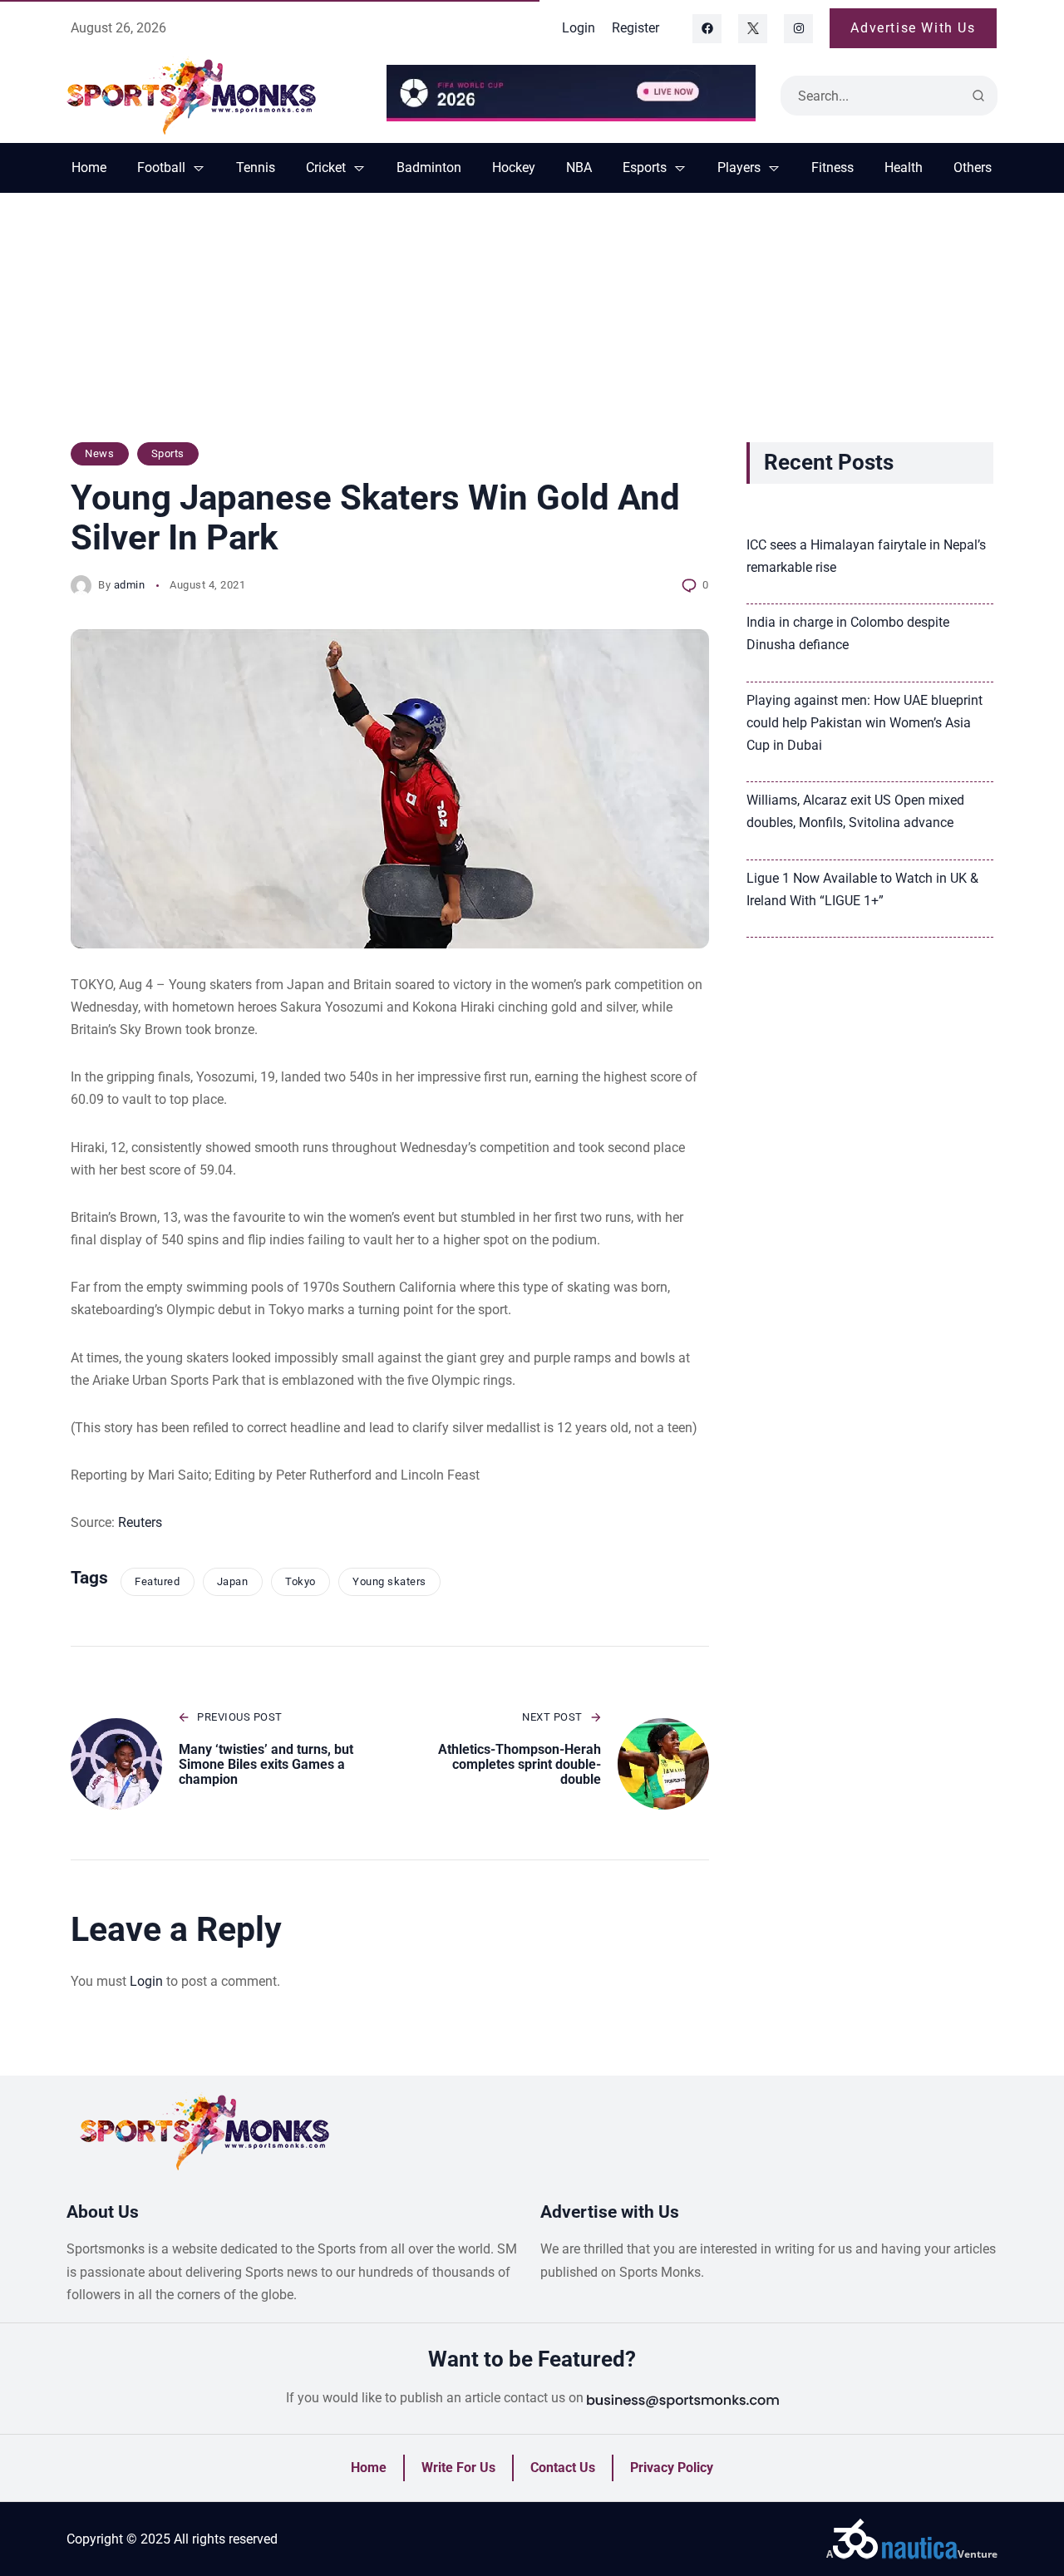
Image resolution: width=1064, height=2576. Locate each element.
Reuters (140, 1522)
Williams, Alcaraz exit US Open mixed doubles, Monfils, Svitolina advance (855, 811)
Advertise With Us (913, 28)
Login (146, 1981)
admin (130, 585)
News (99, 453)
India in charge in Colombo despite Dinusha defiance (848, 633)
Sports (168, 453)
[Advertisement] (532, 326)
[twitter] (753, 29)
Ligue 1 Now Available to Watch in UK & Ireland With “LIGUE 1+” (862, 889)
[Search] (978, 96)
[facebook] (707, 29)
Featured (157, 1581)
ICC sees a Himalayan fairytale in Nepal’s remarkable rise (866, 556)
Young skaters (389, 1581)
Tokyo (300, 1581)
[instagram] (798, 29)
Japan (233, 1581)
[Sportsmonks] (214, 96)
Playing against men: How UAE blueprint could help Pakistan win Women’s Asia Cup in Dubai (864, 723)
